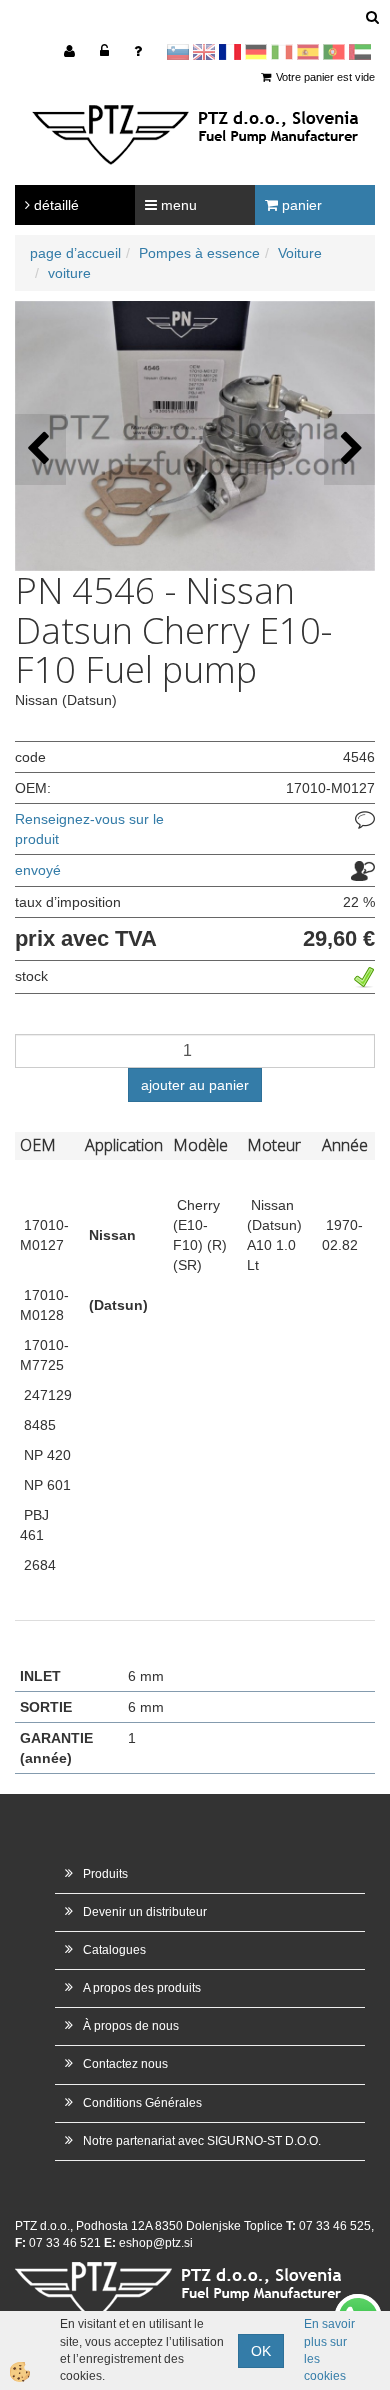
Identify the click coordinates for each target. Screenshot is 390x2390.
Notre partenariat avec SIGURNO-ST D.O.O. (202, 2141)
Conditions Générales (142, 2103)
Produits (105, 1874)
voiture (69, 273)
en (204, 52)
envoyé (38, 870)
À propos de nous (131, 2026)
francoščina (230, 52)
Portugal (334, 52)
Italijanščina (282, 52)
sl (178, 52)
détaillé (54, 205)
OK (261, 2351)
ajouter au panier (195, 1085)
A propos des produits (142, 1988)
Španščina (308, 52)
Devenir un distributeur (145, 1912)
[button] (349, 449)
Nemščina (256, 52)
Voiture (300, 253)
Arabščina (360, 52)
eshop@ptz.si (156, 2243)
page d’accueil (75, 253)
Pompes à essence (199, 253)
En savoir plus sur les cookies (329, 2349)
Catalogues (114, 1950)
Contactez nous (125, 2064)
